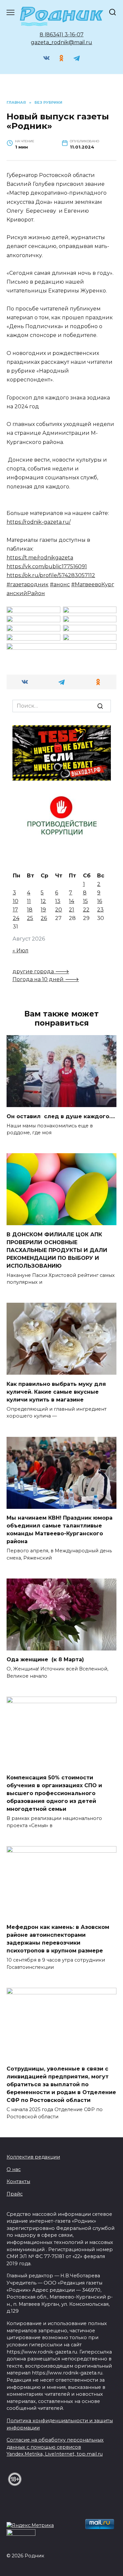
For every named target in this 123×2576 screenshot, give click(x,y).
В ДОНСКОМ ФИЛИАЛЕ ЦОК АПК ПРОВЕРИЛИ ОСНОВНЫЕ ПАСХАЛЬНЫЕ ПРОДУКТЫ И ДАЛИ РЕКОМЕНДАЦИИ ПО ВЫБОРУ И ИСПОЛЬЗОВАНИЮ (57, 1250)
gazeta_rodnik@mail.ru (61, 42)
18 (30, 910)
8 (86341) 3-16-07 (62, 35)
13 (58, 901)
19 (43, 910)
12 (43, 901)
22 (86, 910)
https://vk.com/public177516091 (47, 566)
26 (44, 918)
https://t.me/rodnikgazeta (40, 558)
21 (72, 910)
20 (59, 910)
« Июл (20, 951)
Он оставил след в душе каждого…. (61, 1116)
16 (100, 901)
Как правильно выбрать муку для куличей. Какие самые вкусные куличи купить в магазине (56, 1392)
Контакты (18, 2181)
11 (29, 901)
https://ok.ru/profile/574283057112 (51, 575)
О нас (14, 2169)
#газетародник (28, 584)
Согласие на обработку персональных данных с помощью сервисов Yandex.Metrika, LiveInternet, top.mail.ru (55, 2447)
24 (16, 918)
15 (85, 901)
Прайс (15, 2194)
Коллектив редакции (33, 2157)
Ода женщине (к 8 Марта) (45, 1659)
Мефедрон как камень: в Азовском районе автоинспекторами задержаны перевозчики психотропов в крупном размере (58, 1939)
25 (30, 918)
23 (100, 910)
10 (16, 901)
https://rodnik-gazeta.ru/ (39, 522)
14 (72, 901)
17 (15, 910)
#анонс (60, 584)
